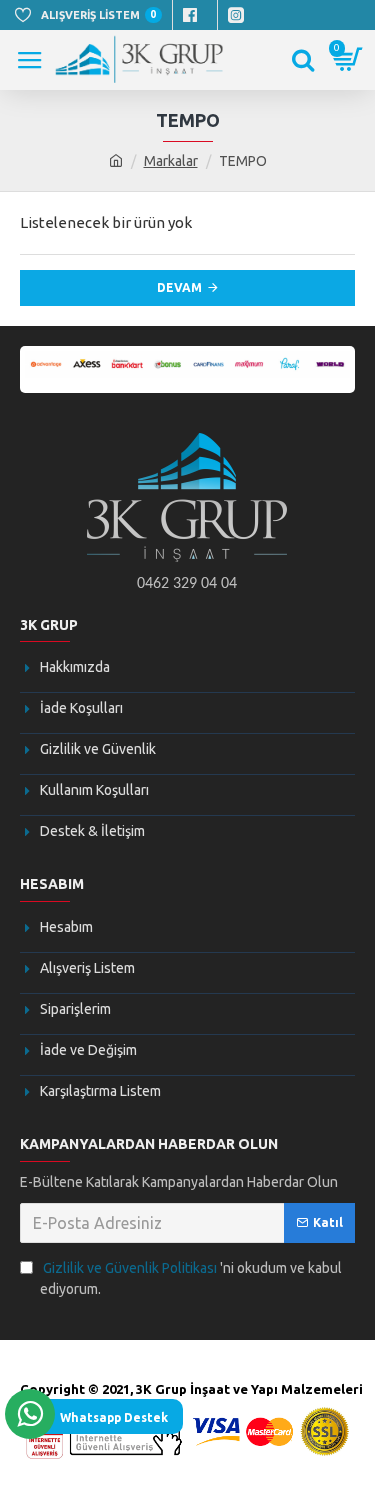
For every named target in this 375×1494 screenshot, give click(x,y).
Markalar (171, 161)
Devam (179, 287)
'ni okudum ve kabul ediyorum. (191, 1278)
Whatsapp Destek (114, 1417)
